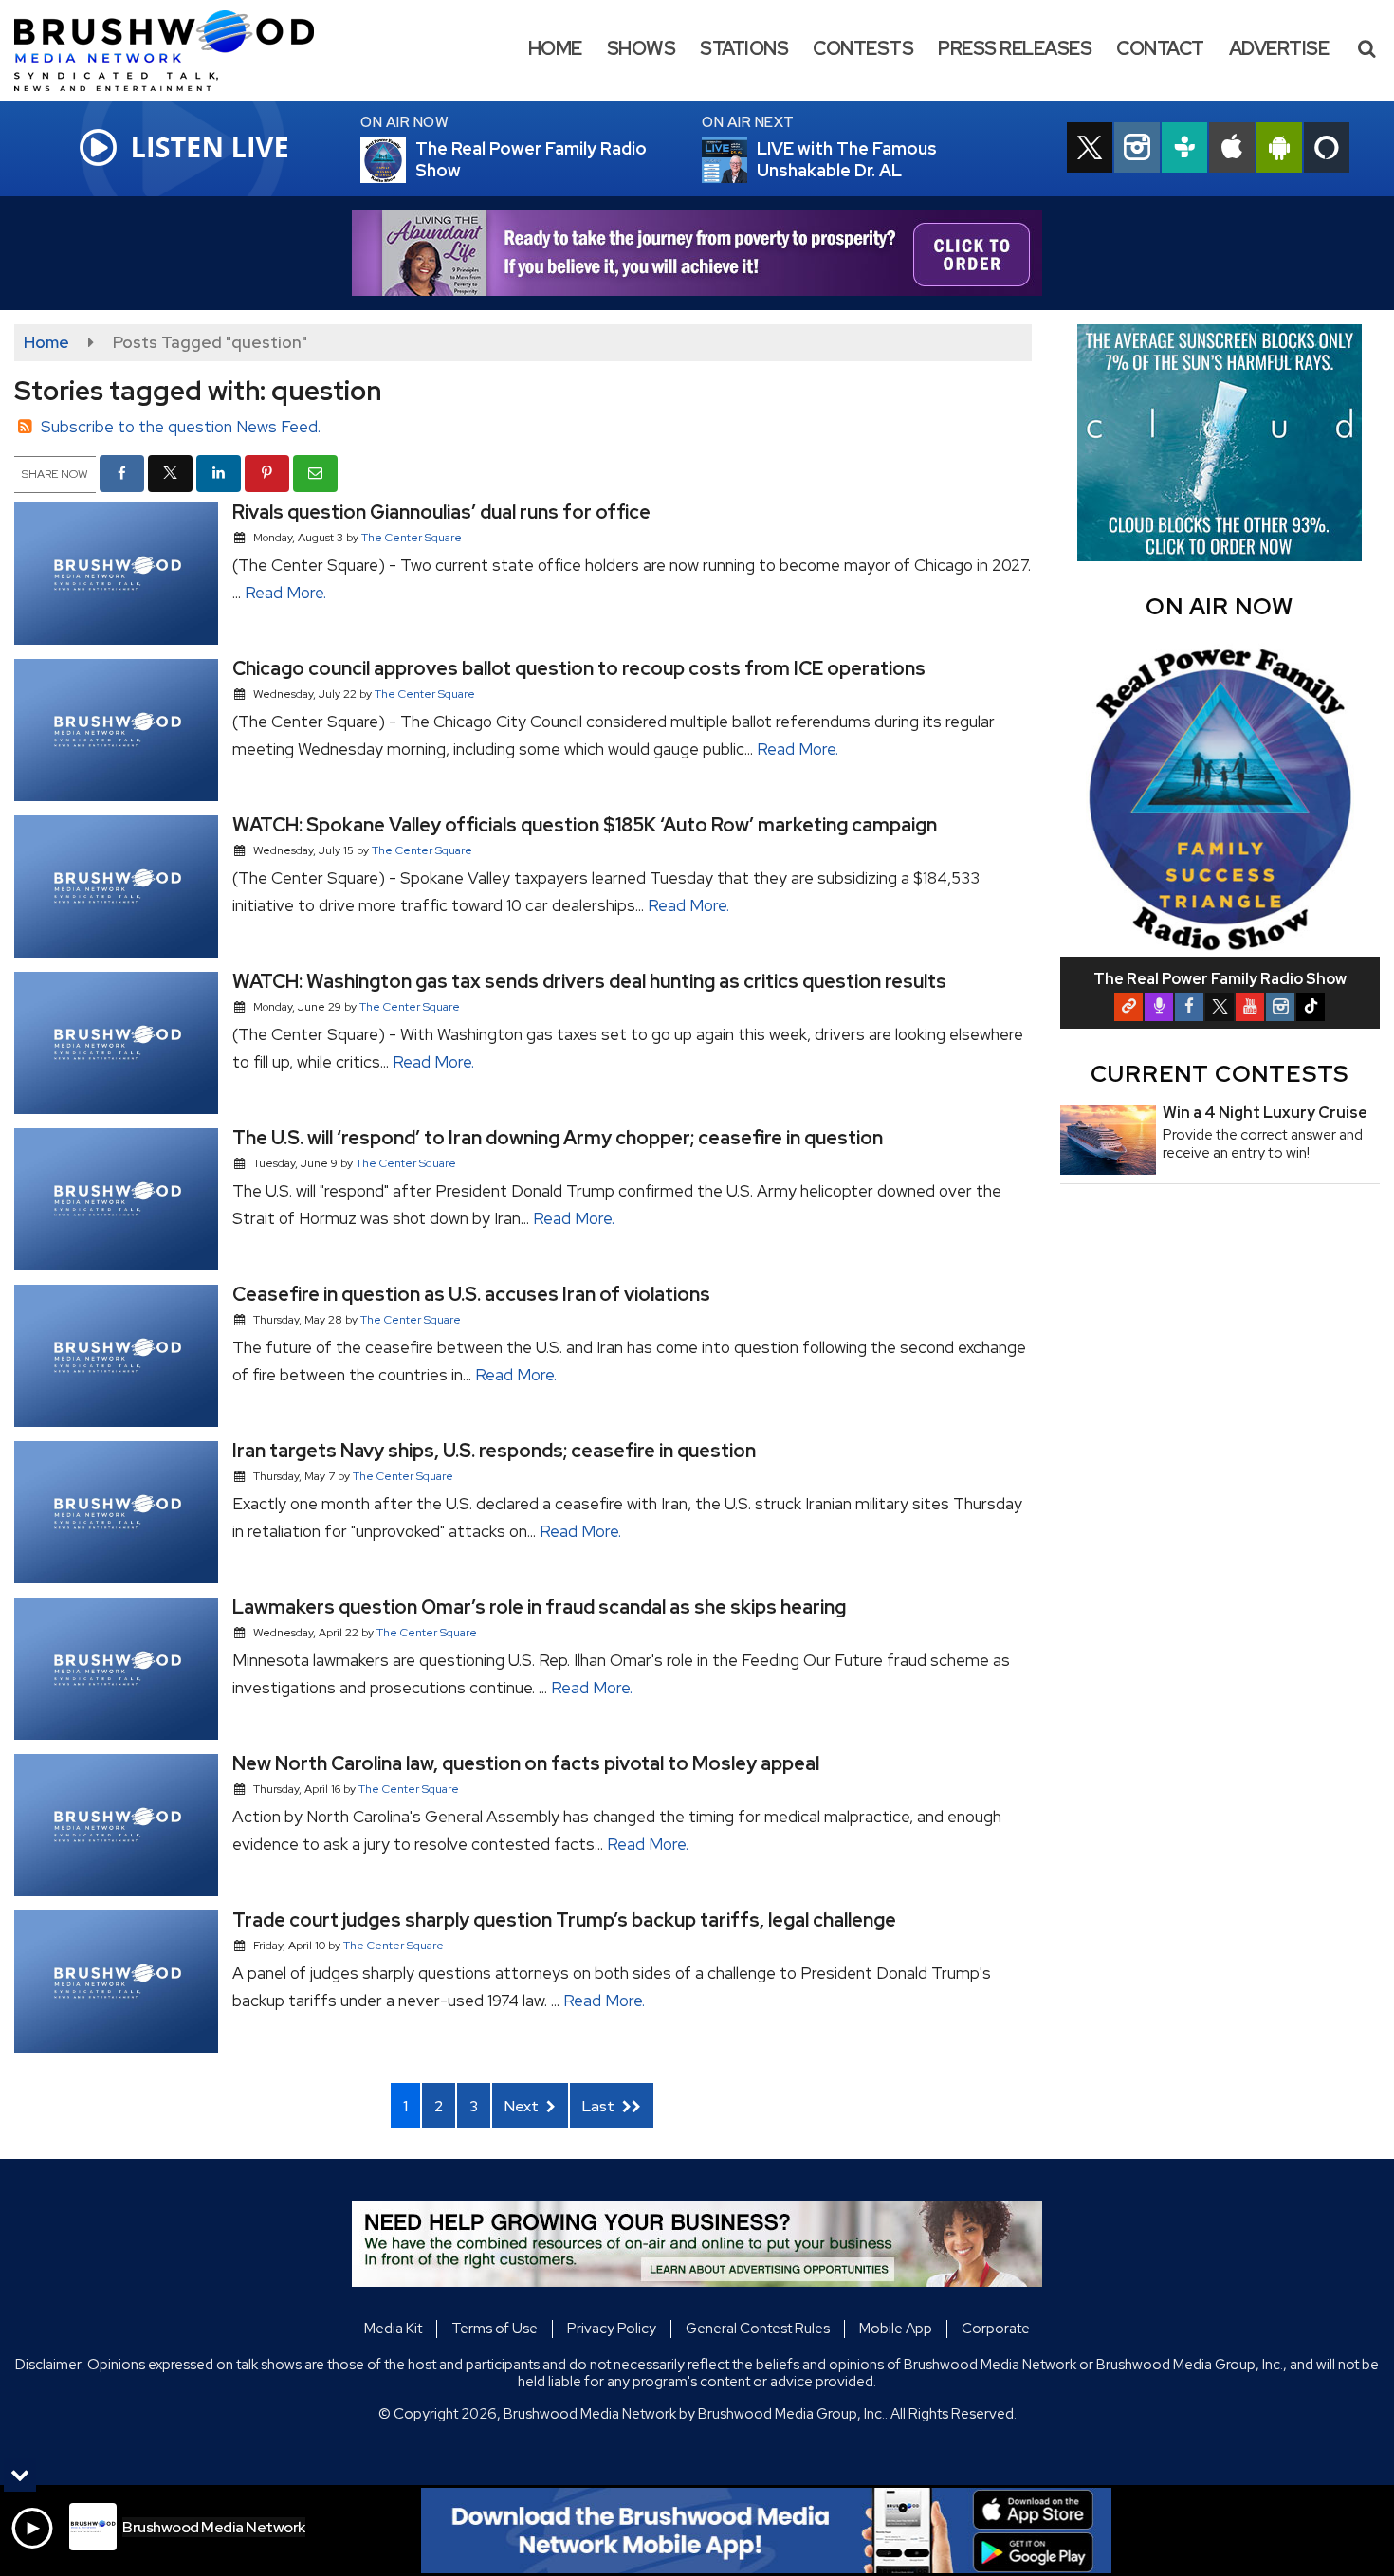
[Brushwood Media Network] (178, 49)
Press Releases (1015, 48)
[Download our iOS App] (1232, 150)
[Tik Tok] (1311, 1007)
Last (600, 2106)
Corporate (996, 2329)
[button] (1366, 48)
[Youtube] (1250, 1007)
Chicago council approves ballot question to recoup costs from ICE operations (579, 668)
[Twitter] (1220, 1007)
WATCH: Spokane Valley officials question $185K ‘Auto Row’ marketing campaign (585, 825)
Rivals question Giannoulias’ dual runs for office (441, 512)
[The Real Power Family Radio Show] (406, 160)
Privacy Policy (612, 2329)
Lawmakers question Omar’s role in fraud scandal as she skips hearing (539, 1607)
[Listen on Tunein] (1184, 150)
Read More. (285, 593)
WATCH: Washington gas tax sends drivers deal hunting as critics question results (589, 981)
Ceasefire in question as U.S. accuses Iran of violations (471, 1294)
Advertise (1279, 48)
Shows (642, 48)
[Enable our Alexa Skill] (1327, 150)
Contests (863, 48)
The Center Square (412, 538)
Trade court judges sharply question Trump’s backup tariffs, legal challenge (564, 1920)
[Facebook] (1189, 1007)
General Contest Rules (758, 2329)
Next (523, 2106)
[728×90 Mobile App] (766, 2530)
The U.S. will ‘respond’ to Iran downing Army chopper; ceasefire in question (558, 1138)
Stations (744, 48)
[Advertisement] (697, 253)
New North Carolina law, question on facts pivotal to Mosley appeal (526, 1763)
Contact (1160, 48)
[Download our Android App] (1279, 150)
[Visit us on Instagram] (1137, 150)
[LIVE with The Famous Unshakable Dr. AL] (747, 160)
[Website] (1128, 1007)
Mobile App (896, 2329)
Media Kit (393, 2329)
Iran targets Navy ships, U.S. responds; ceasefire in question (494, 1451)
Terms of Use (495, 2329)
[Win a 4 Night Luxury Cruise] (1108, 1140)
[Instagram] (1280, 1007)
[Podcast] (1159, 1007)
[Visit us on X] (1090, 150)
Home (555, 48)
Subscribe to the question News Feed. (181, 427)
